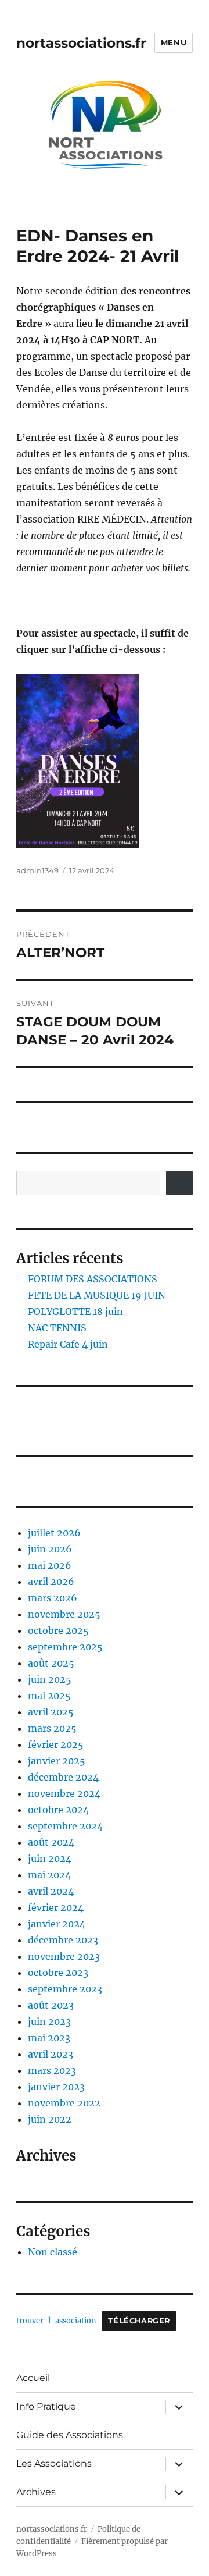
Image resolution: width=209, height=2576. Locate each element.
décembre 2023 (63, 1940)
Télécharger (139, 2321)
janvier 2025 (57, 1761)
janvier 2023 (56, 2087)
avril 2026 (51, 1582)
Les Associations (54, 2463)
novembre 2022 (64, 2103)
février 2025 (56, 1744)
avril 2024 (51, 1891)
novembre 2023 (64, 1956)
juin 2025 (50, 1679)
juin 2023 (49, 2021)
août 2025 (51, 1663)
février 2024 (56, 1907)
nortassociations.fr (81, 43)
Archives (36, 2492)
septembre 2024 (65, 1826)
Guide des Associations (70, 2435)
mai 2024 (49, 1875)
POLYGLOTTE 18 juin (75, 1312)
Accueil (33, 2378)
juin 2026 (50, 1549)
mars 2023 (52, 2070)
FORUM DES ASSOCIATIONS (93, 1279)
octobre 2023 (58, 1973)
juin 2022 (50, 2119)
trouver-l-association (56, 2321)
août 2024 (51, 1842)
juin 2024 (50, 1859)
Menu (174, 42)
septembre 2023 (65, 1989)
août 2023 (51, 2005)
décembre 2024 (63, 1777)
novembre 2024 (64, 1793)
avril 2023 (51, 2054)
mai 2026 (50, 1565)
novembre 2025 (64, 1614)
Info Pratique (46, 2406)
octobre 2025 (58, 1630)
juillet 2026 (54, 1533)
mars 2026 (53, 1598)
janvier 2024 (57, 1924)
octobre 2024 (58, 1810)
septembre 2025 (65, 1647)
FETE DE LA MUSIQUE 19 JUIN (97, 1295)
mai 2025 (49, 1696)
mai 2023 (49, 2038)
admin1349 (37, 870)
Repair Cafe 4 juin (68, 1344)
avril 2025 (51, 1712)
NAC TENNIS (57, 1328)
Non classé (53, 2252)
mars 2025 (52, 1728)
